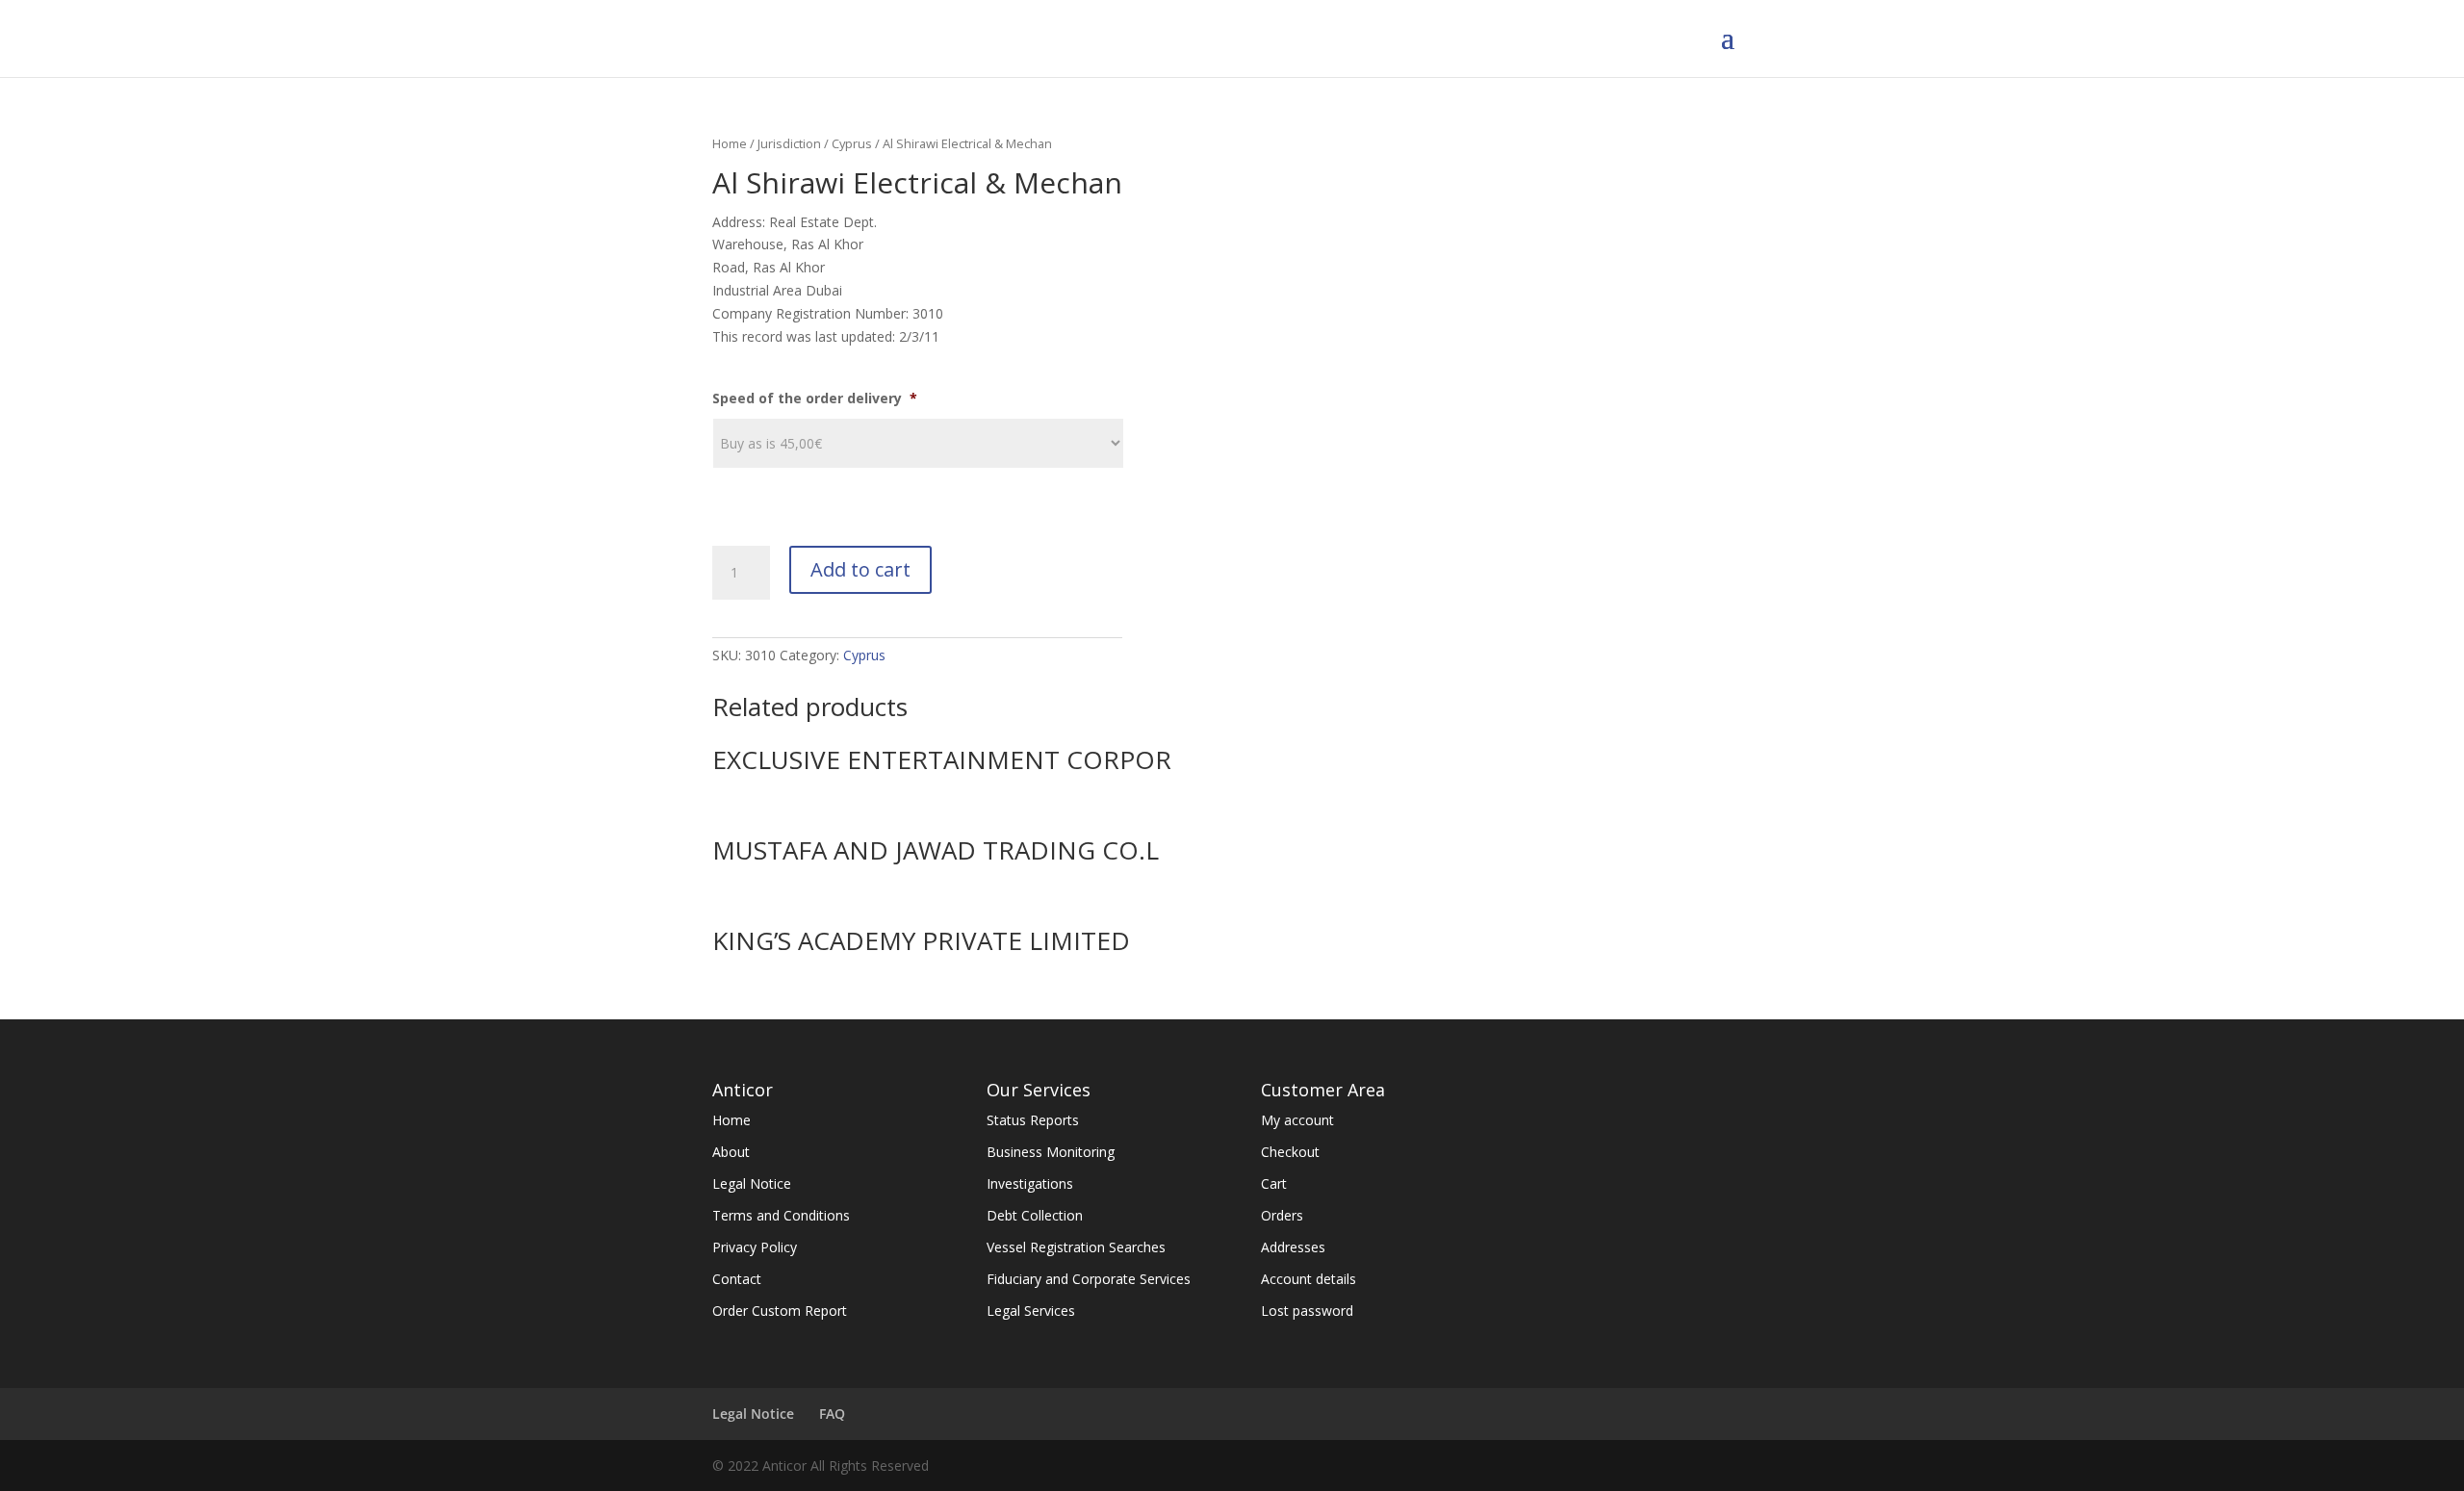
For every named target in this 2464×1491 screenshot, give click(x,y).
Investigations (1030, 1183)
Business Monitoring (1051, 1152)
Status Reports (1033, 1120)
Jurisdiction (789, 143)
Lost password (1307, 1311)
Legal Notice (752, 1183)
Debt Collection (1035, 1215)
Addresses (1293, 1247)
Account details (1309, 1279)
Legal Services (1031, 1311)
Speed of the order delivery (815, 398)
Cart (1274, 1183)
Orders (1282, 1215)
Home (730, 143)
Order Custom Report (780, 1311)
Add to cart (860, 569)
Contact (737, 1279)
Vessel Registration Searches (1076, 1247)
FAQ (832, 1414)
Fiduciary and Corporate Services (1089, 1279)
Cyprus (852, 143)
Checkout (1290, 1152)
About (731, 1152)
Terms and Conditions (781, 1215)
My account (1297, 1120)
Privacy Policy (755, 1247)
